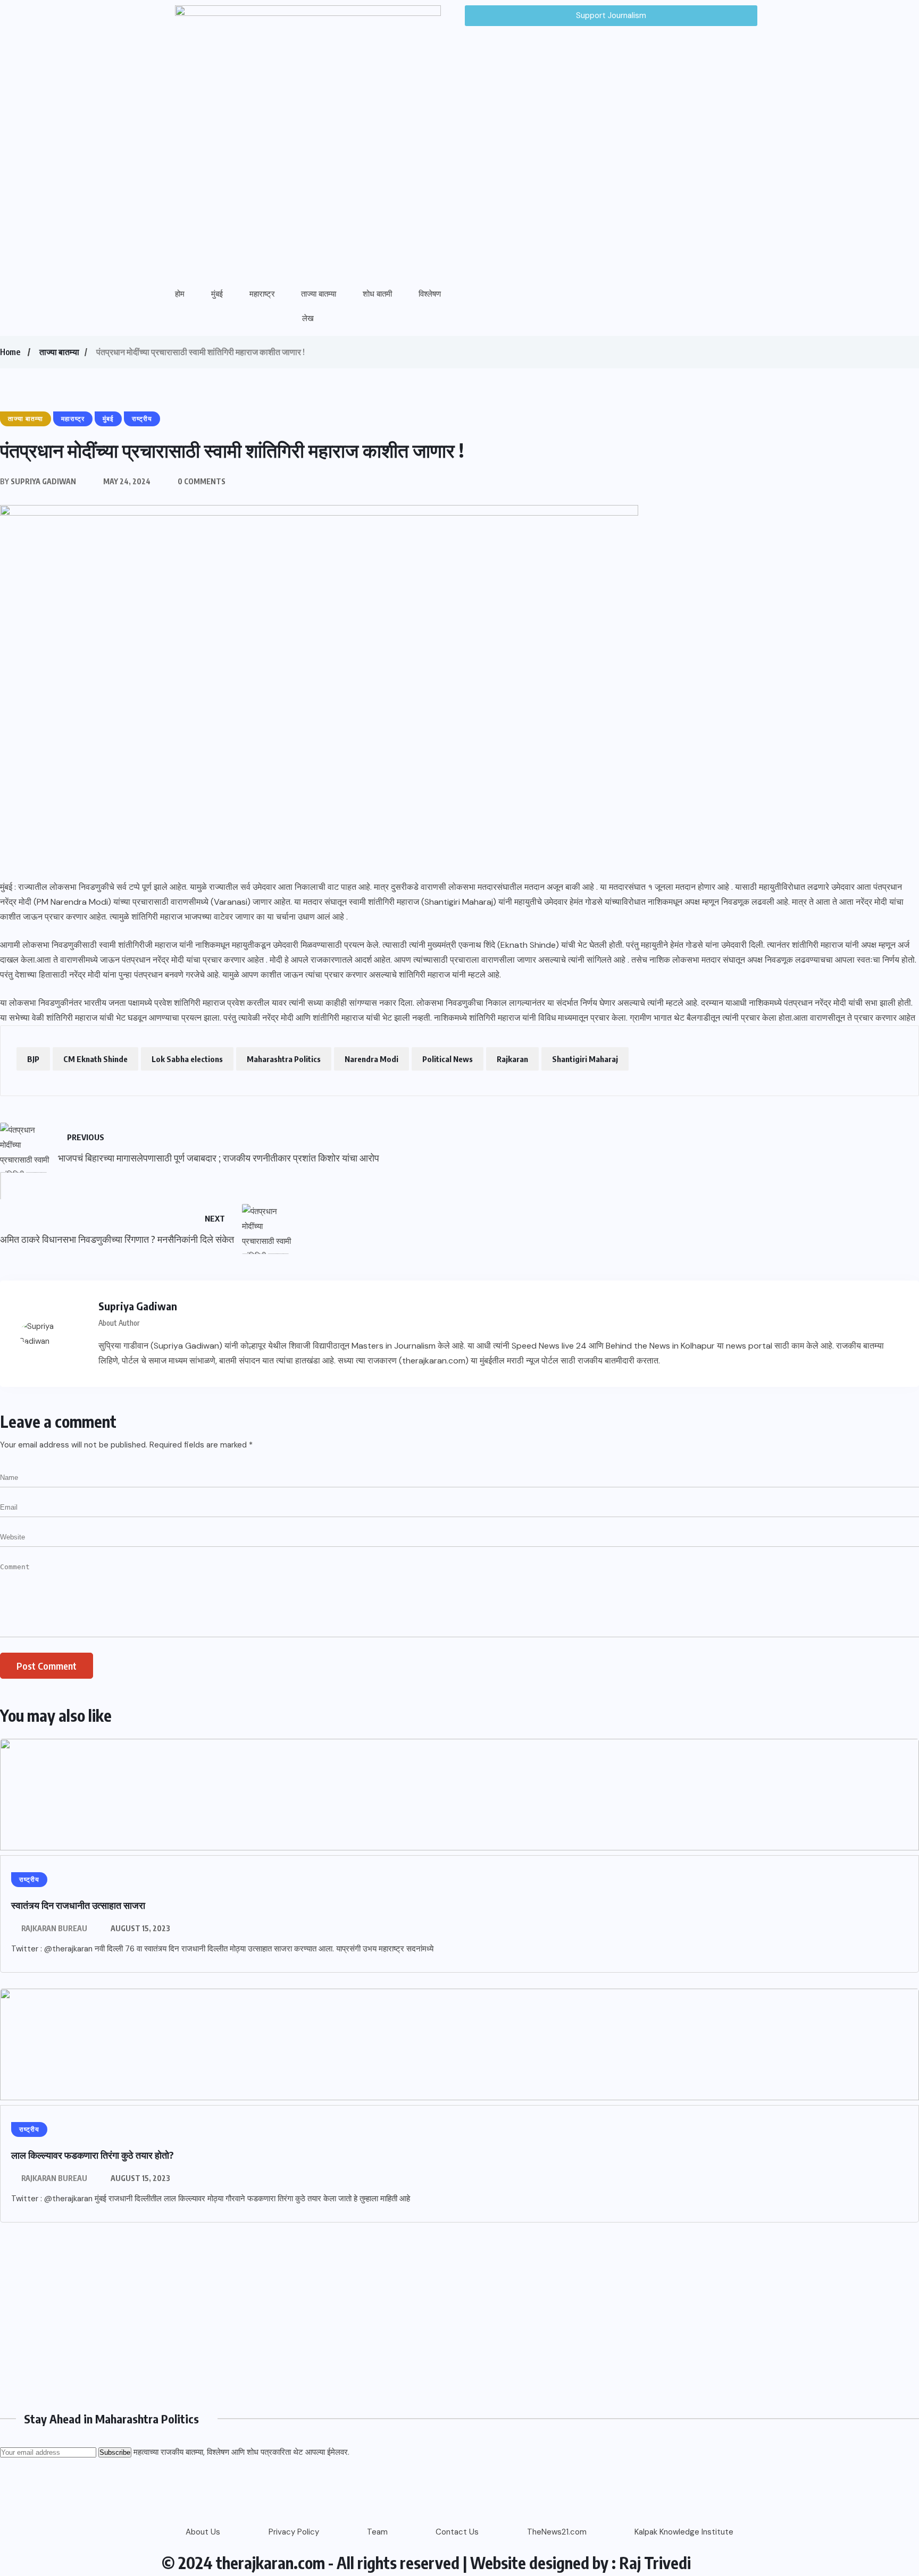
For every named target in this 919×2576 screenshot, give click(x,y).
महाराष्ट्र (262, 294)
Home (10, 352)
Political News (448, 1059)
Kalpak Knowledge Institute (684, 2532)
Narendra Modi (371, 1059)
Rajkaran (512, 1059)
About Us (203, 2532)
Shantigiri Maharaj (585, 1059)
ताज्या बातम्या (319, 294)
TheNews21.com (557, 2532)
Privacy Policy (294, 2532)
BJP (33, 1059)
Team (377, 2532)
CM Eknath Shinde (95, 1059)
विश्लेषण (430, 294)
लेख (308, 318)
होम (180, 294)
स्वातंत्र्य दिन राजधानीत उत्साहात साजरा (78, 1905)
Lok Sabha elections (187, 1059)
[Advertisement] (319, 2313)
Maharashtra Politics (284, 1059)
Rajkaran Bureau (54, 1928)
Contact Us (457, 2532)
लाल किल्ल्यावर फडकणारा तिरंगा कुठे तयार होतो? (93, 2155)
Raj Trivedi (655, 2563)
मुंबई (217, 294)
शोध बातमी (377, 294)
